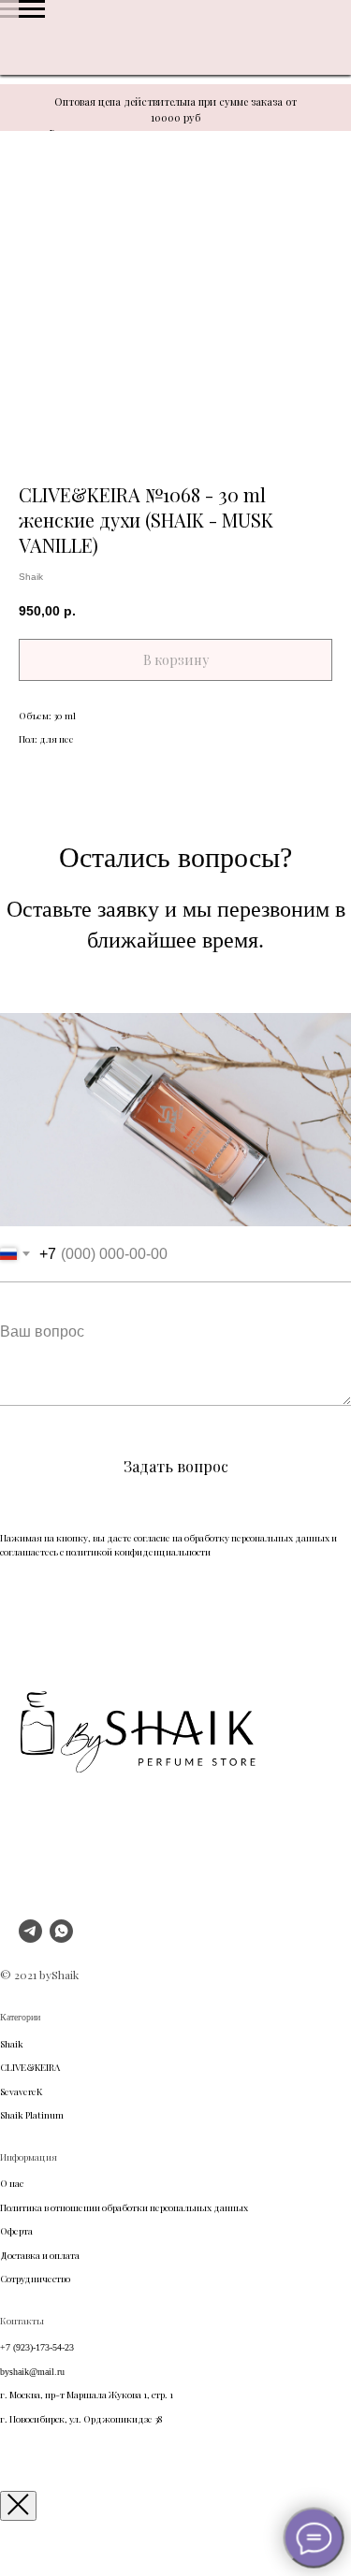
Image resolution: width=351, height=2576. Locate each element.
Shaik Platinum (32, 2115)
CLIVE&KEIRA (30, 2067)
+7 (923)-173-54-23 (37, 2347)
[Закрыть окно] (18, 2506)
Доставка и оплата (40, 2255)
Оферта (16, 2231)
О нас (12, 2183)
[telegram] (30, 1938)
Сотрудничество (35, 2279)
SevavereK (21, 2091)
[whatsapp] (61, 1938)
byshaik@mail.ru (32, 2372)
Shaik (12, 2044)
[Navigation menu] (32, 9)
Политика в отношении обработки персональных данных (124, 2207)
